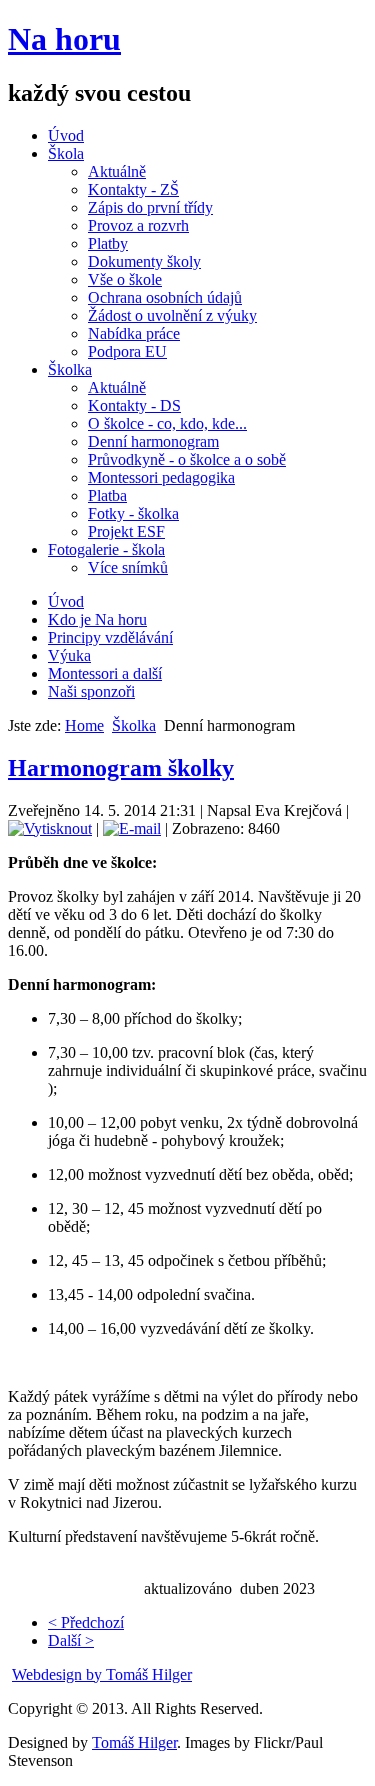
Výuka (69, 655)
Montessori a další (105, 673)
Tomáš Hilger (134, 1742)
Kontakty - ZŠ (133, 189)
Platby (108, 243)
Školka (70, 369)
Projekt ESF (126, 531)
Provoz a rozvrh (138, 225)
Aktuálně (117, 171)
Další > (71, 1640)
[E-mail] (132, 828)
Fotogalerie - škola (106, 549)
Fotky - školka (133, 513)
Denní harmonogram (153, 441)
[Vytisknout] (50, 828)
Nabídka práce (134, 333)
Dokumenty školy (144, 261)
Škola (66, 153)
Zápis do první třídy (150, 207)
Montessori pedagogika (161, 477)
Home (84, 725)
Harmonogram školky (121, 768)
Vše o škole (125, 279)
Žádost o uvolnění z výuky (172, 315)
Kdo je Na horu (97, 619)
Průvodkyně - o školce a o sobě (187, 459)
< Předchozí (86, 1622)
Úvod (66, 135)
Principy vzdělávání (110, 637)
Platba (107, 495)
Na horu (64, 39)
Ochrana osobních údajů (165, 297)
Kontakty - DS (134, 405)
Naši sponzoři (91, 691)
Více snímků (128, 567)
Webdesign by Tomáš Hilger (102, 1674)
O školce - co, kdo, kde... (167, 423)
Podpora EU (127, 351)
